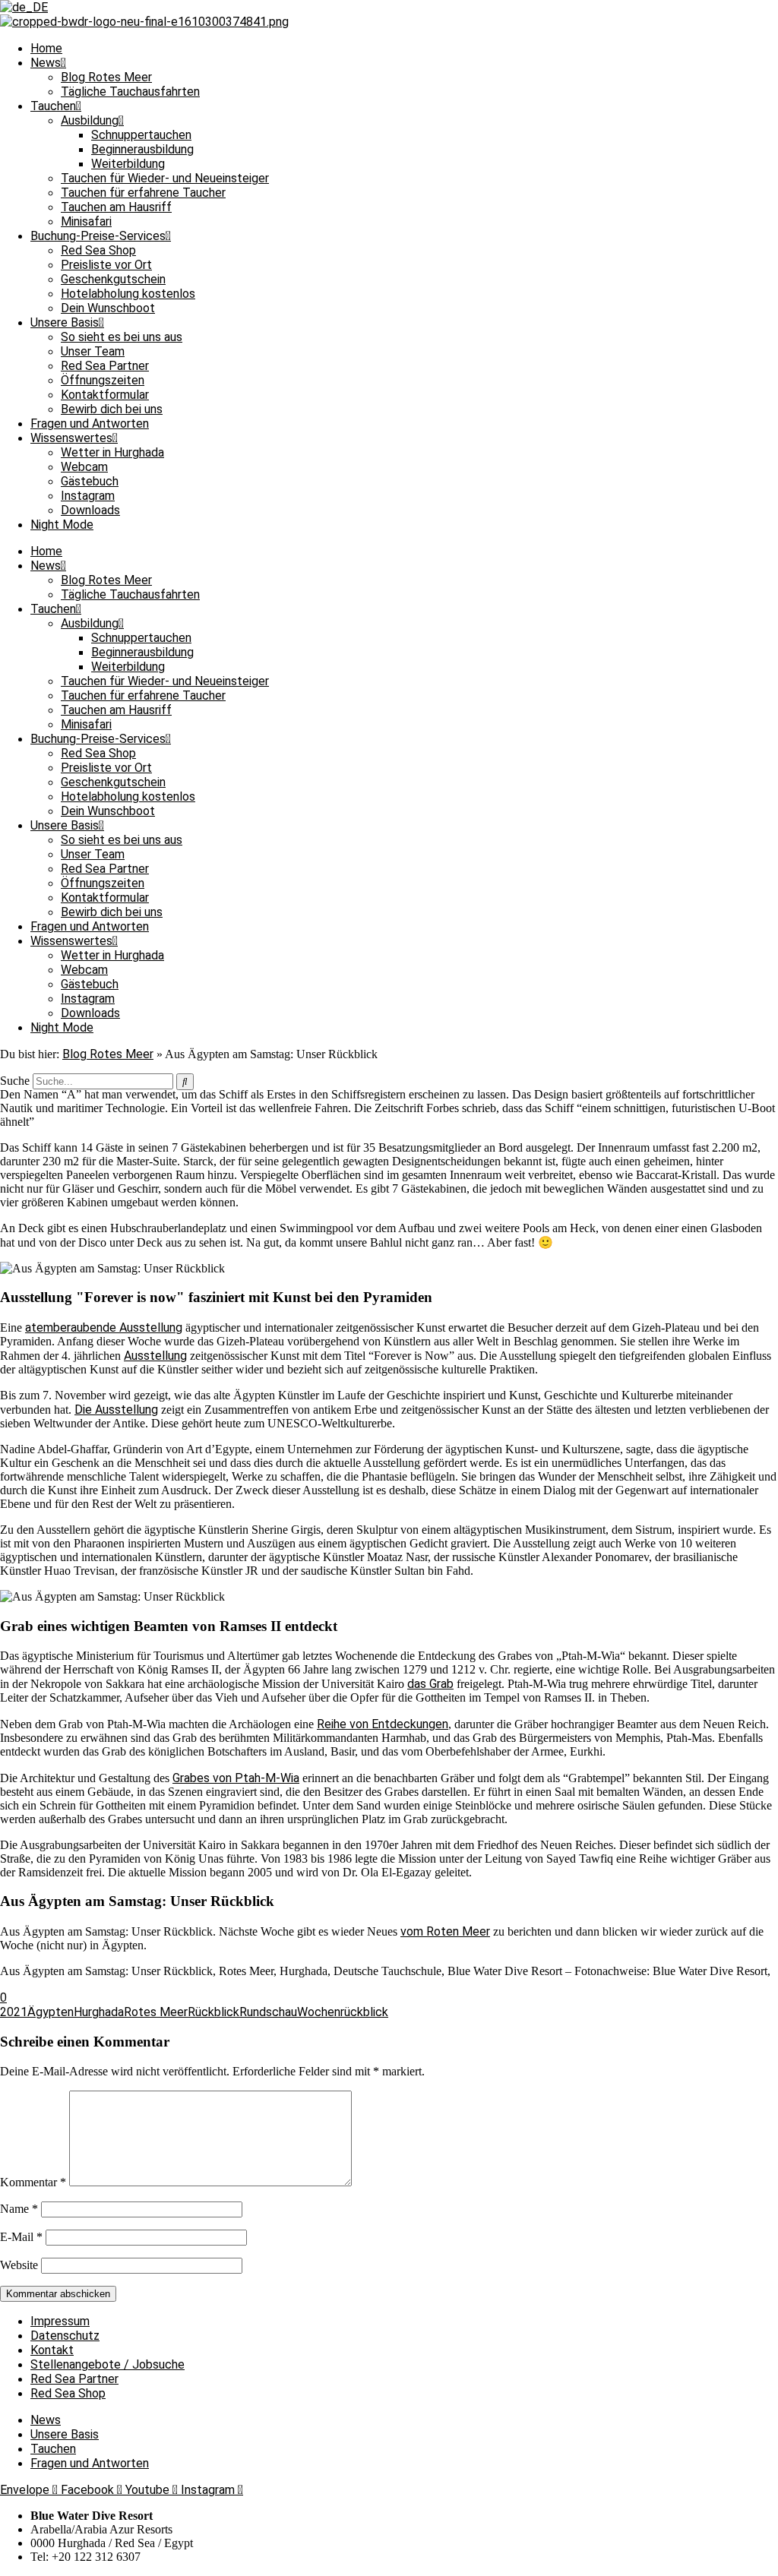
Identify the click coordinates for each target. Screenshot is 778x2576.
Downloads (90, 510)
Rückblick (213, 2012)
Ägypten (51, 2012)
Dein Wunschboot (108, 308)
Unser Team (93, 351)
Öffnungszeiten (103, 380)
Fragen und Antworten (90, 424)
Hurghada (99, 2012)
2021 (14, 2012)
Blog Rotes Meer (106, 77)
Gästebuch (90, 481)
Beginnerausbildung (142, 149)
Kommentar (33, 2182)
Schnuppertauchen (141, 135)
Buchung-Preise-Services (98, 236)
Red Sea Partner (105, 366)
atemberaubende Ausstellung (104, 1328)
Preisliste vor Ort (106, 265)
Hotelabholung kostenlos (128, 294)
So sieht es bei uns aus (122, 337)
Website (19, 2265)
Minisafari (86, 221)
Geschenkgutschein (113, 279)
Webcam (84, 467)
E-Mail (21, 2237)
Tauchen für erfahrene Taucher (143, 193)
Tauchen (53, 106)
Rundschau (268, 2012)
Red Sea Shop (98, 250)
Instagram (88, 496)
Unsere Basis (65, 322)
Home (46, 48)
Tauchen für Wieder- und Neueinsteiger (165, 178)
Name (19, 2209)
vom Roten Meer (445, 1931)
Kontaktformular (105, 395)
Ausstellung (155, 1356)
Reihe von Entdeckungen (383, 1724)
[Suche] (185, 1082)
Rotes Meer (156, 2012)
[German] (24, 7)
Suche (15, 1081)
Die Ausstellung (116, 1410)
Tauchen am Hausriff (116, 207)
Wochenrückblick (343, 2012)
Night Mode (62, 525)
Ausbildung (90, 120)
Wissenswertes (71, 438)
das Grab (430, 1684)
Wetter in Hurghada (112, 452)
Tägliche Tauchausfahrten (130, 92)
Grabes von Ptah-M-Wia (236, 1778)
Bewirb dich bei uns (112, 409)
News (46, 63)
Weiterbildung (128, 164)
